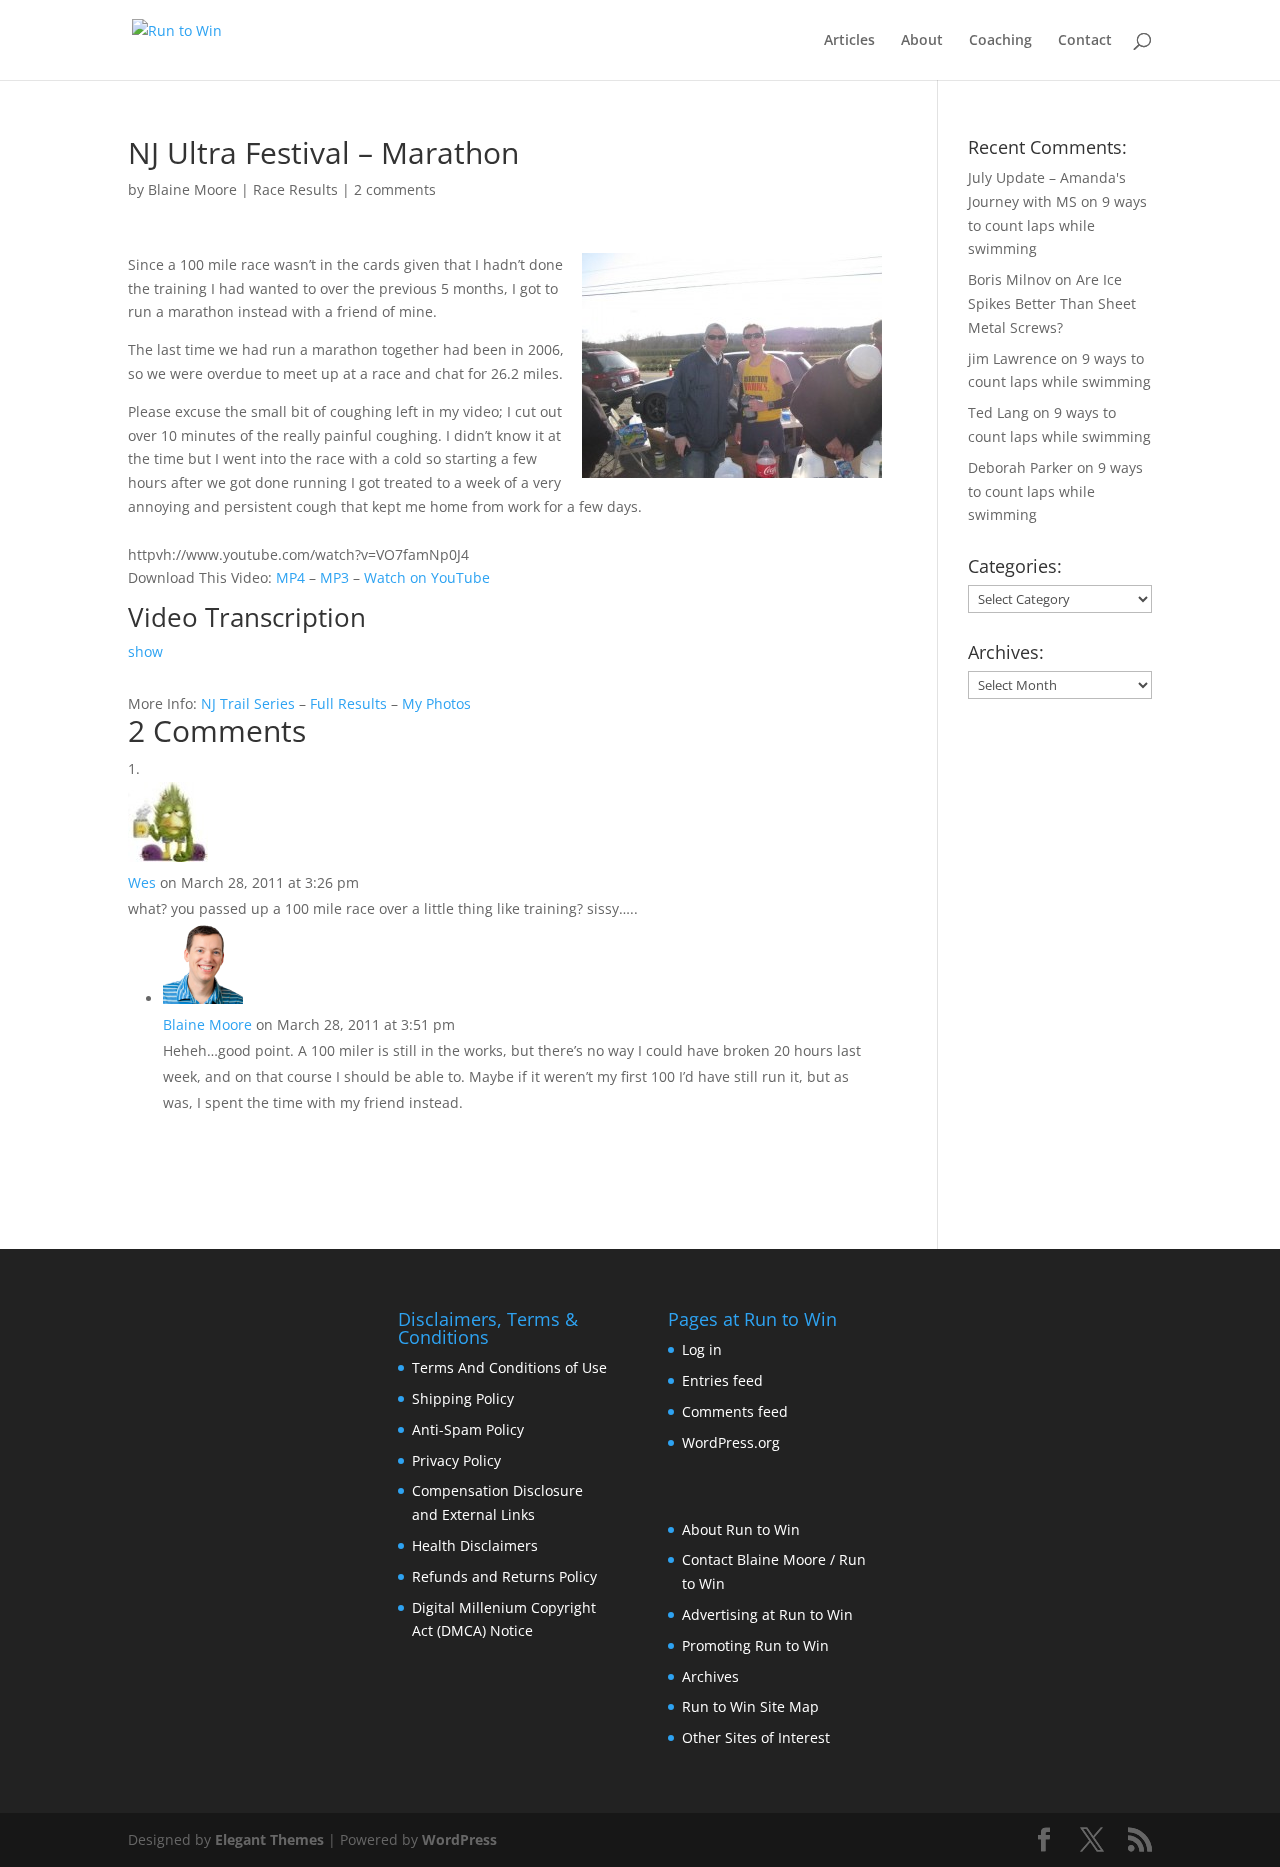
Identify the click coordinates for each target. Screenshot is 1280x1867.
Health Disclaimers (475, 1545)
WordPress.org (731, 1442)
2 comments (395, 189)
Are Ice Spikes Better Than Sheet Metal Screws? (1052, 303)
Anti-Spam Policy (468, 1429)
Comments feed (735, 1411)
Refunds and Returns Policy (504, 1576)
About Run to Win (741, 1529)
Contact (1085, 41)
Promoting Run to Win (755, 1645)
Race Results (295, 189)
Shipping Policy (463, 1398)
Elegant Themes (269, 1839)
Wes (142, 882)
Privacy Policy (456, 1460)
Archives (710, 1676)
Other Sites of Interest (756, 1737)
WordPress (459, 1839)
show (145, 651)
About (922, 41)
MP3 (334, 577)
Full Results (348, 703)
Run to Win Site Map (750, 1706)
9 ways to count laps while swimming (1057, 225)
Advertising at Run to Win (767, 1614)
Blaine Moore (192, 189)
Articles (849, 41)
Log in (702, 1349)
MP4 (290, 577)
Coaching (1000, 41)
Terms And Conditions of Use (509, 1367)
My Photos (436, 703)
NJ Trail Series (248, 703)
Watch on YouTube (427, 577)
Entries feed (722, 1380)
